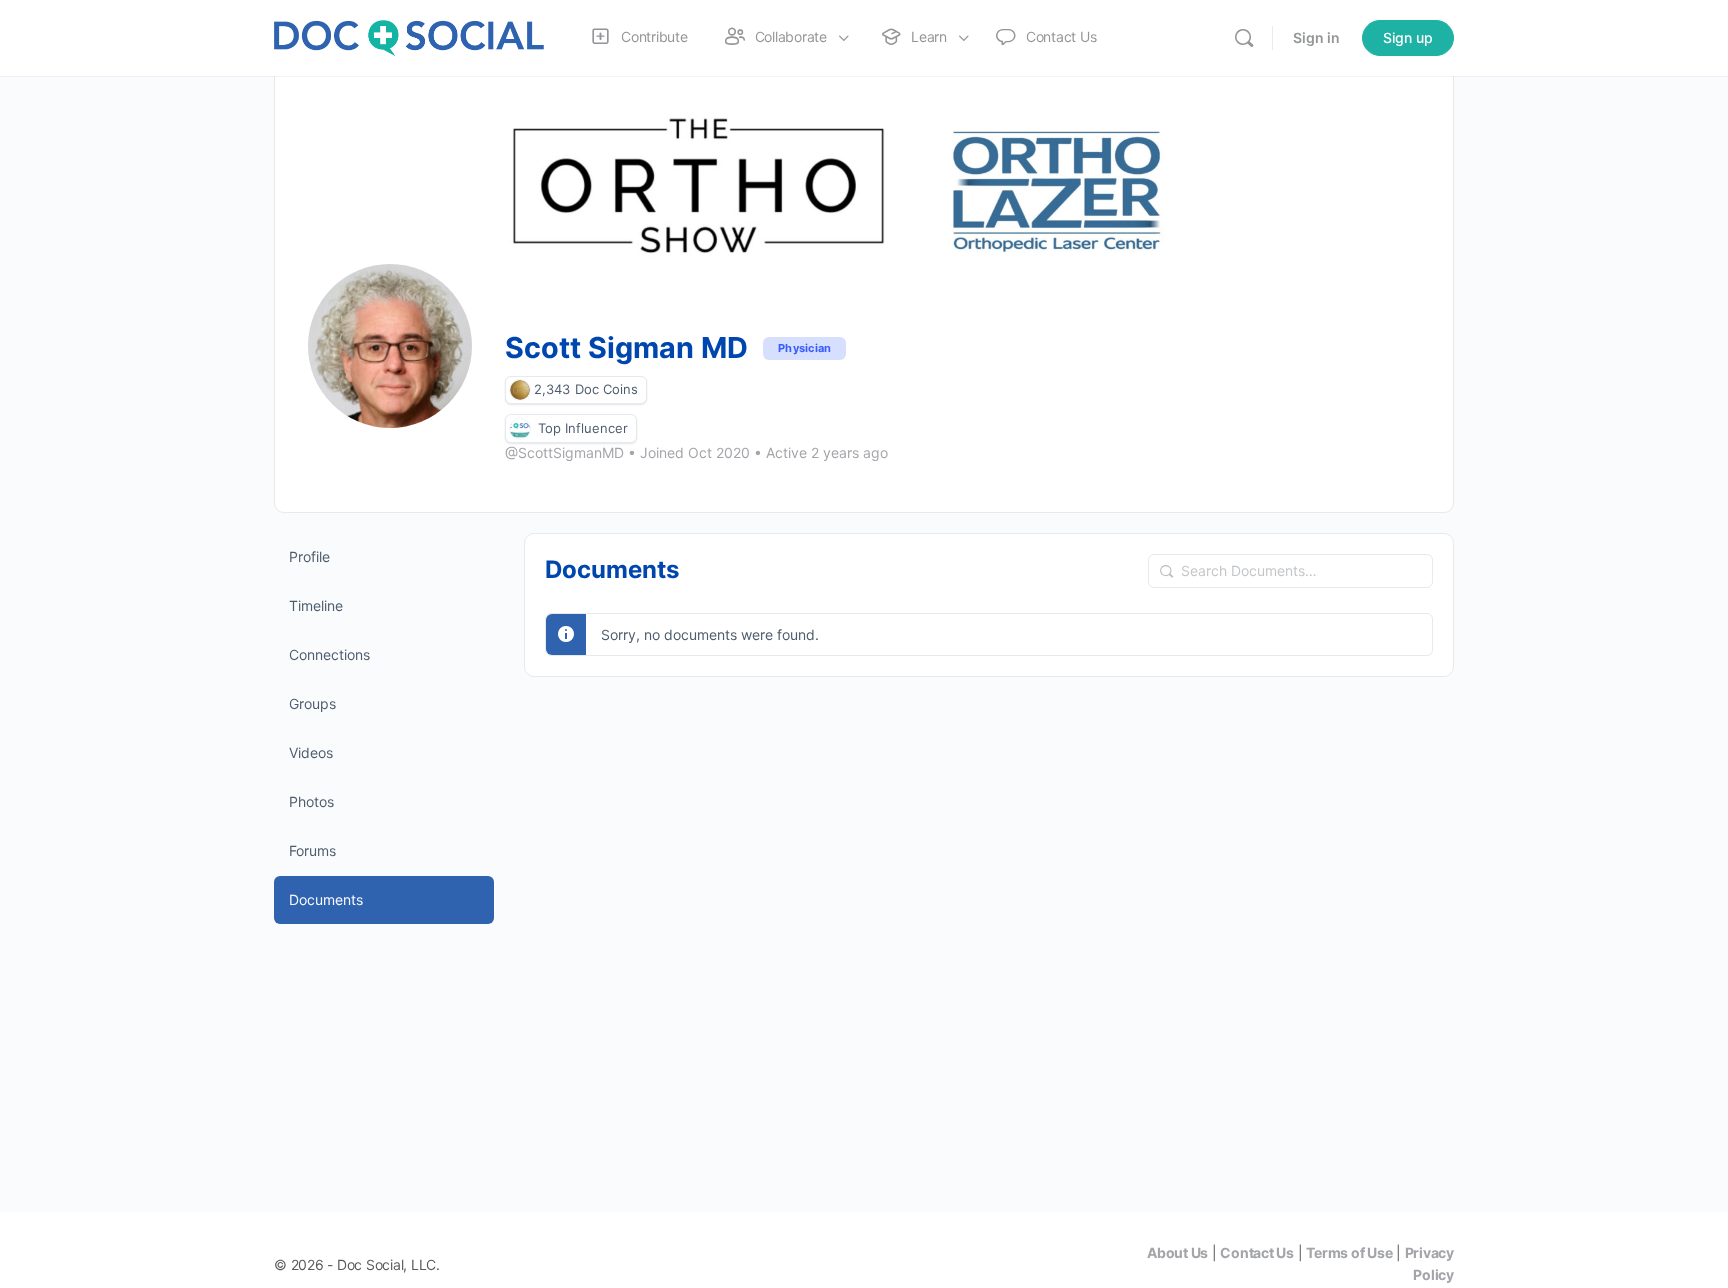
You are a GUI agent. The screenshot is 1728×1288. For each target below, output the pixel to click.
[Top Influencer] (520, 428)
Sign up (1408, 37)
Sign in (1316, 37)
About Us (1177, 1252)
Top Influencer (583, 428)
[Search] (1244, 38)
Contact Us (1257, 1252)
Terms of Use (1349, 1252)
